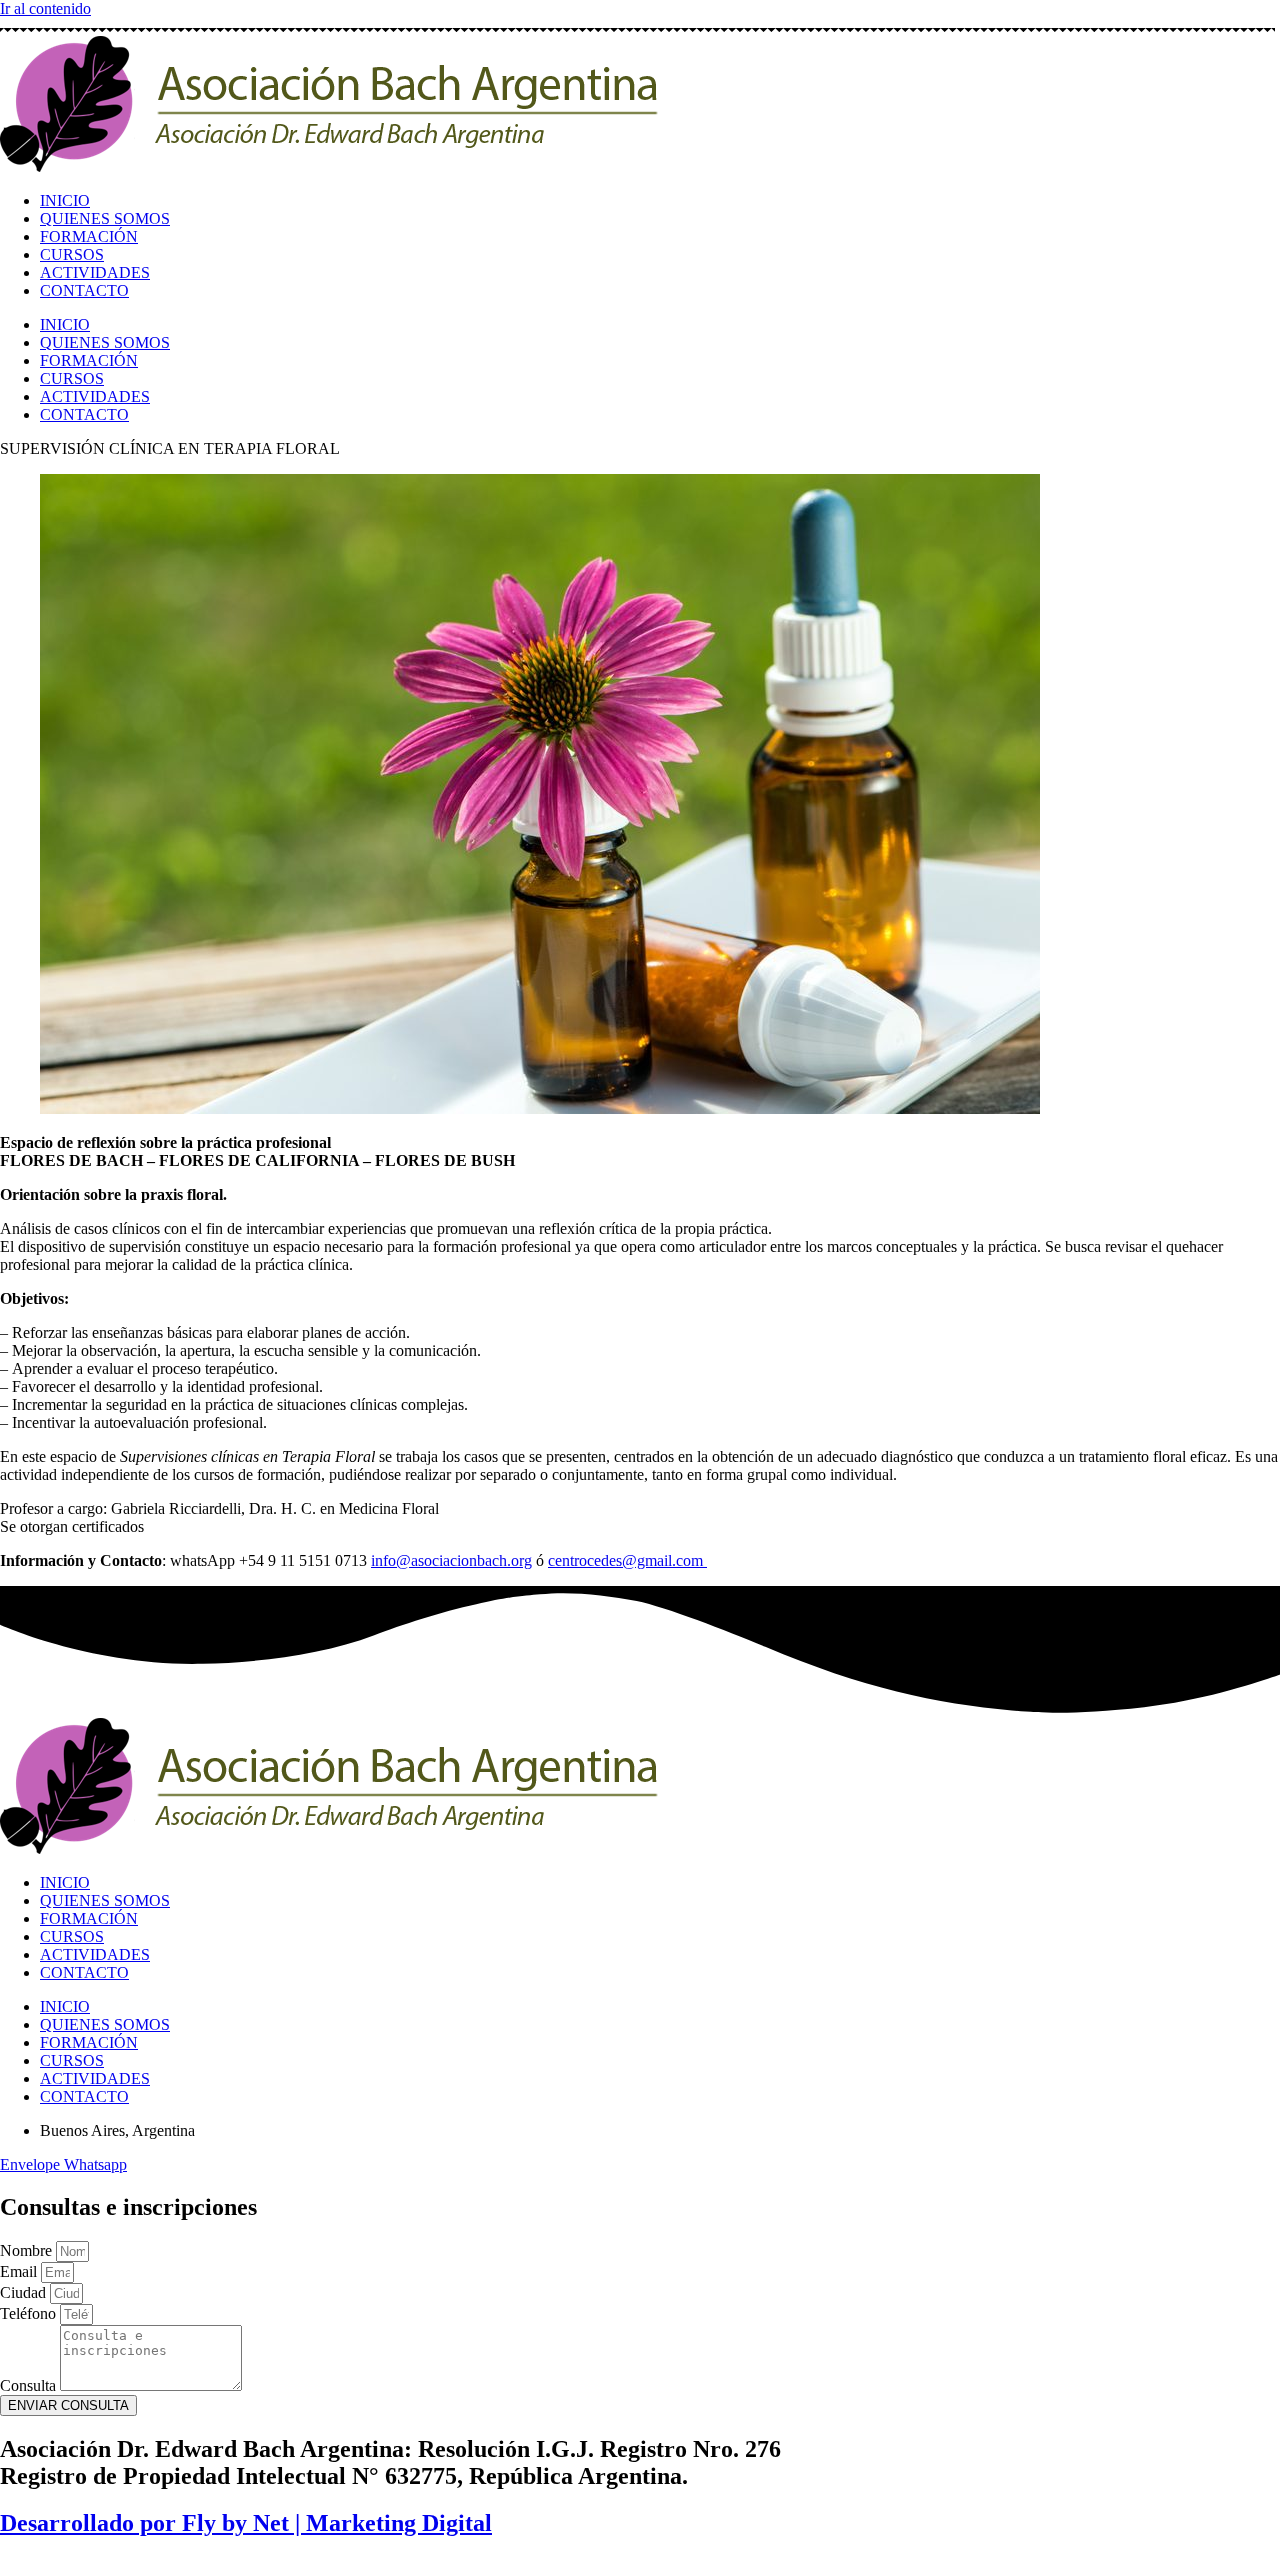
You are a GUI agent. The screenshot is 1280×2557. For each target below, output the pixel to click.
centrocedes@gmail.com (625, 1560)
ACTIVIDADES (95, 272)
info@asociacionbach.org (451, 1560)
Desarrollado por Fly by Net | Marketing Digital (246, 2523)
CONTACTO (84, 290)
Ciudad (25, 2292)
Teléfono (30, 2313)
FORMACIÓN (89, 236)
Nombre (28, 2250)
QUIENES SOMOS (105, 218)
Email (20, 2271)
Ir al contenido (45, 8)
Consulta (30, 2385)
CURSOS (72, 254)
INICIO (65, 200)
